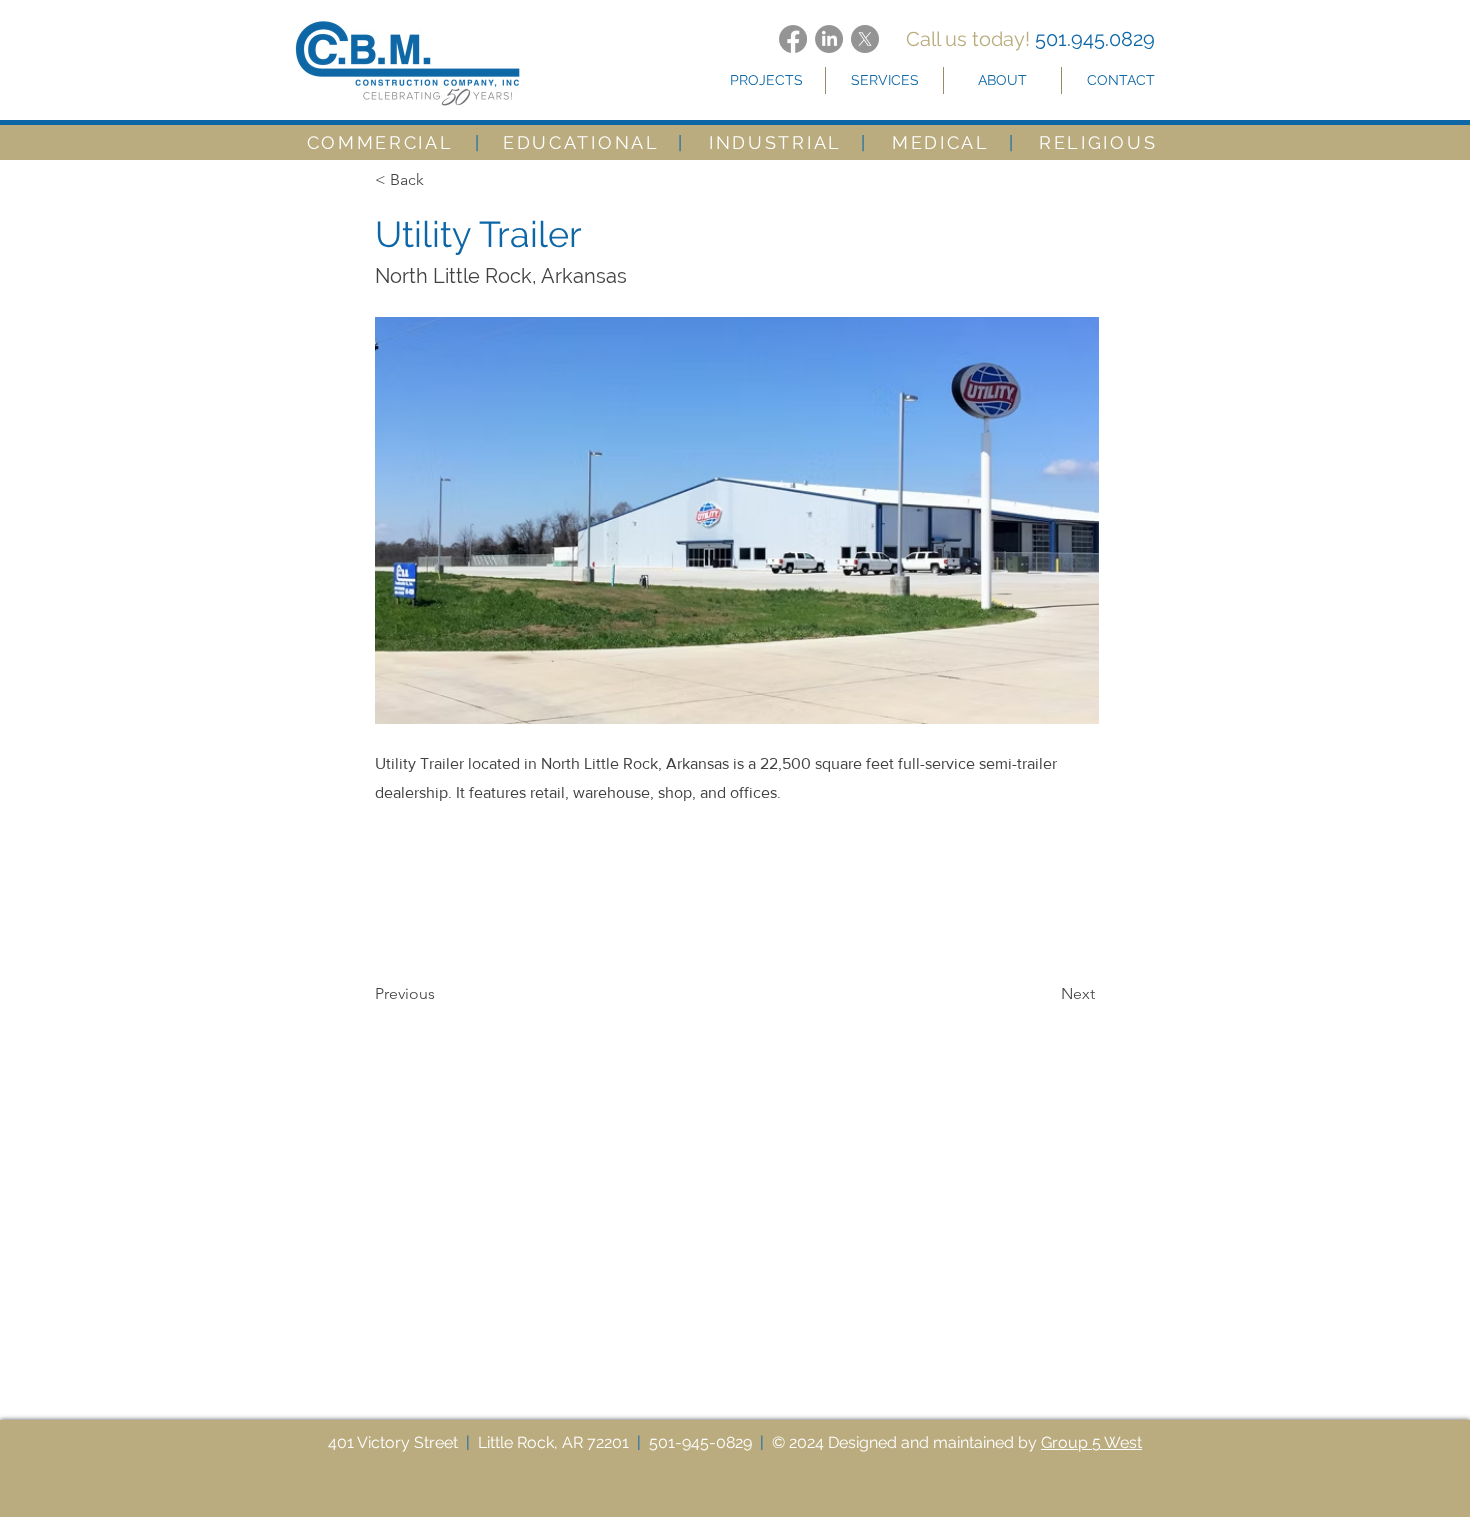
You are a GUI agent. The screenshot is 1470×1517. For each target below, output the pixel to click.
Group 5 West (1091, 1442)
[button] (766, 80)
